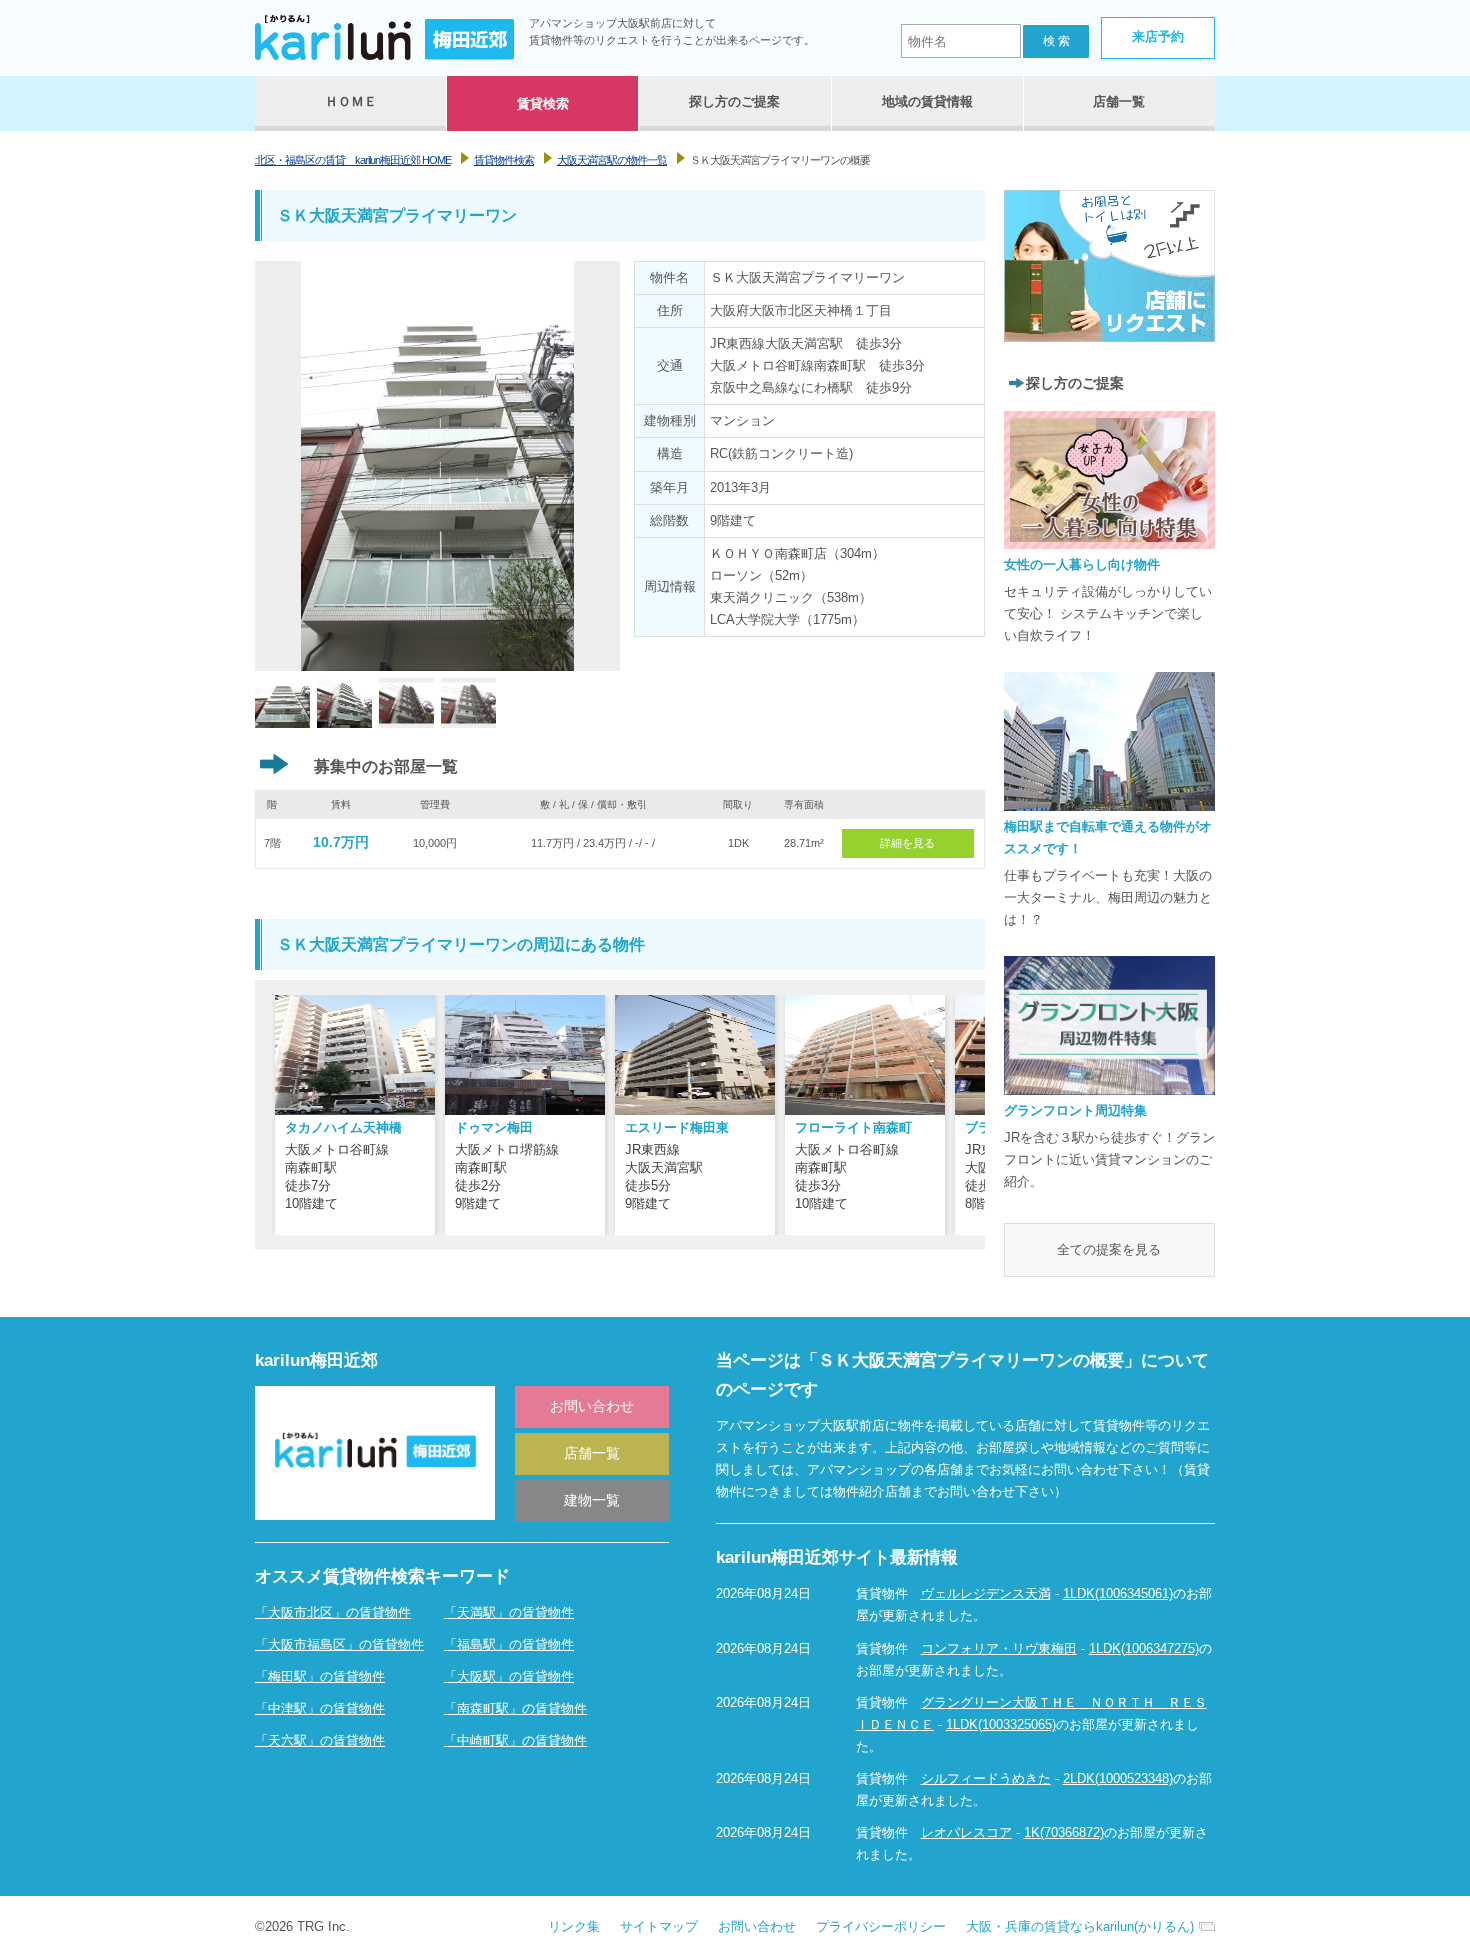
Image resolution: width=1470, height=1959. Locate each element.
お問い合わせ (592, 1406)
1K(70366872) (1064, 1832)
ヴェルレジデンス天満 (986, 1593)
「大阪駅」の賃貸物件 (509, 1676)
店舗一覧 (592, 1453)
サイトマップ (659, 1926)
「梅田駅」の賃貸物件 (320, 1676)
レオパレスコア (966, 1832)
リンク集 (574, 1926)
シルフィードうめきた (986, 1778)
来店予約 (1158, 36)
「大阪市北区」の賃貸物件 (333, 1612)
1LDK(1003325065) (1001, 1724)
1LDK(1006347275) (1144, 1648)
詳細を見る (907, 843)
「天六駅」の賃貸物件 (320, 1740)
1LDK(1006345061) (1118, 1593)
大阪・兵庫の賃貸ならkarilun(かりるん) (1080, 1926)
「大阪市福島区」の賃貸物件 (339, 1644)
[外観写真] (282, 716)
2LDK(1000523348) (1118, 1778)
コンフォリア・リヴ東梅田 (999, 1648)
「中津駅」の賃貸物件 (320, 1708)
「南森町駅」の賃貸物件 (515, 1708)
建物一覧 (592, 1500)
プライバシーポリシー (881, 1926)
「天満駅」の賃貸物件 (509, 1612)
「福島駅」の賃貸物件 (509, 1644)
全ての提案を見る (1109, 1249)
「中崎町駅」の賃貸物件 (515, 1740)
